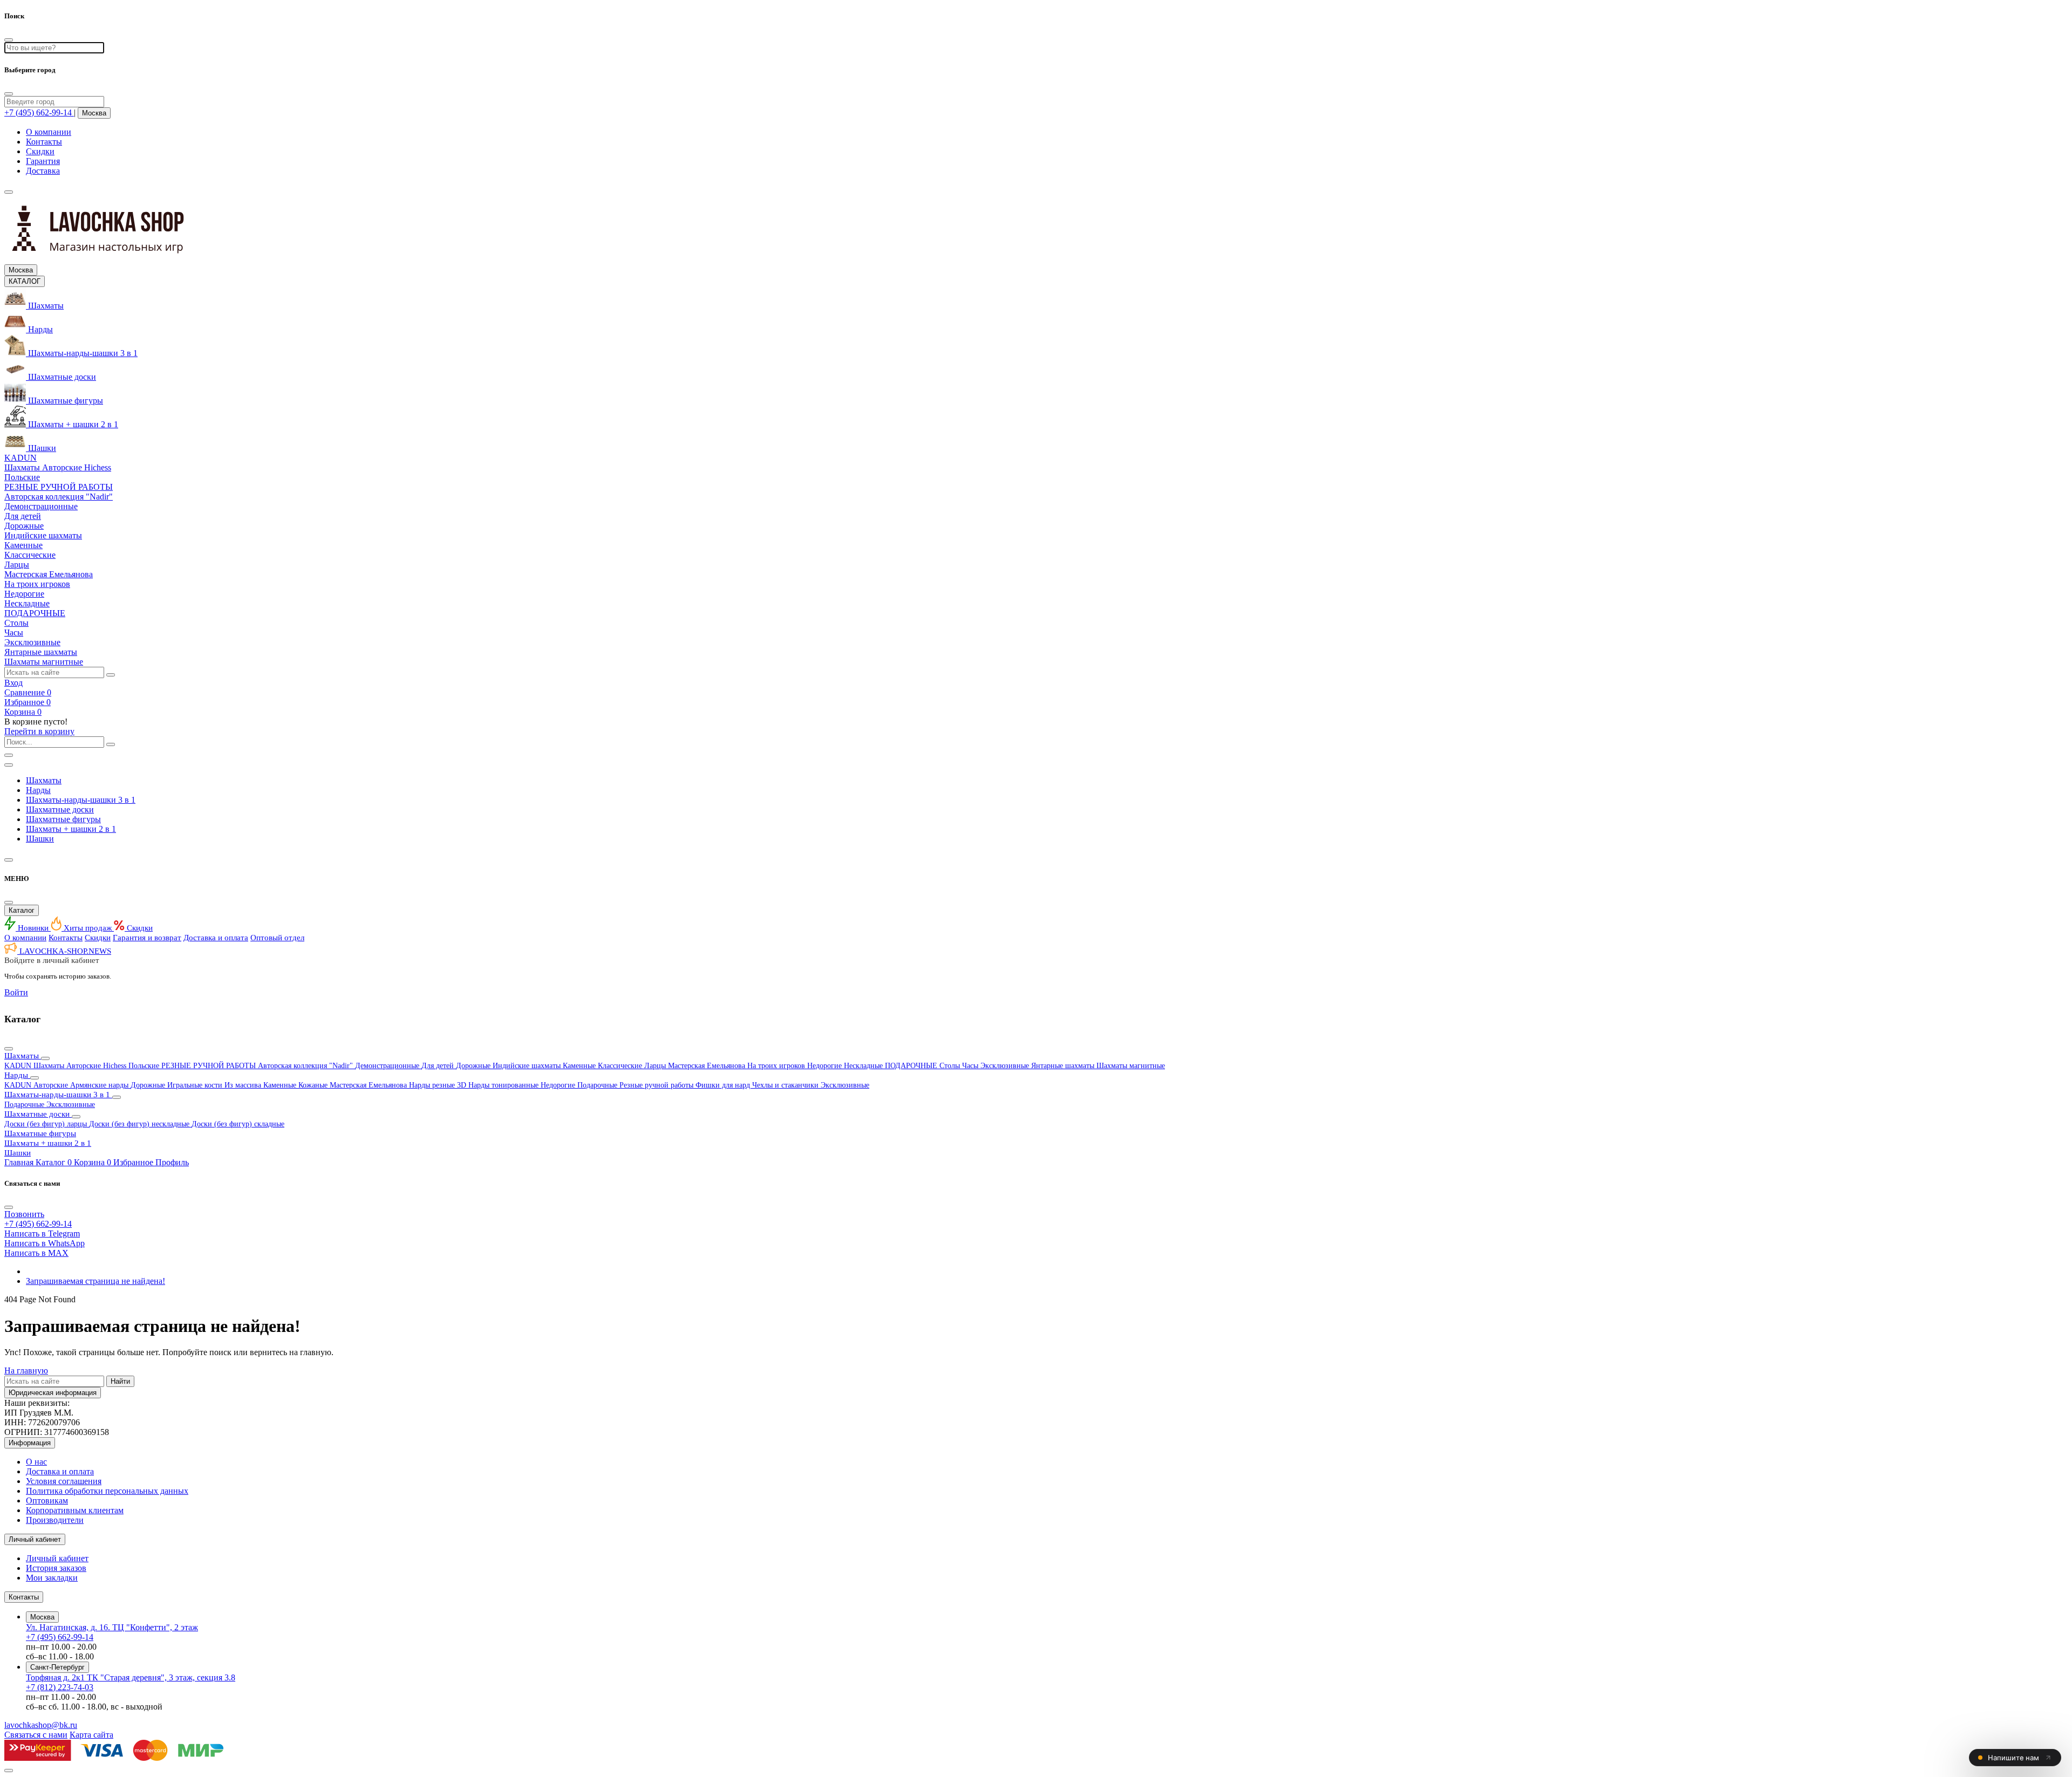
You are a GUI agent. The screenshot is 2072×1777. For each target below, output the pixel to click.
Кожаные (314, 1085)
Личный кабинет (57, 1558)
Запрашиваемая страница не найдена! (96, 1281)
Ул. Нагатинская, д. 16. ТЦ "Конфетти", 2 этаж (112, 1627)
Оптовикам (47, 1501)
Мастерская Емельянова (708, 1066)
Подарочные (598, 1085)
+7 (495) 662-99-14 (60, 1637)
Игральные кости (196, 1085)
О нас (36, 1462)
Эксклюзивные (1006, 1066)
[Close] (9, 94)
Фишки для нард (724, 1085)
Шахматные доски (60, 809)
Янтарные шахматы (1064, 1066)
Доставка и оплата (216, 938)
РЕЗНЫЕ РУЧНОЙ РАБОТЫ (210, 1066)
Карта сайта (91, 1735)
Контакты (44, 142)
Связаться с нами (36, 1735)
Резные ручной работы (657, 1085)
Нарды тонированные (505, 1085)
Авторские (52, 1085)
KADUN (19, 1066)
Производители (55, 1520)
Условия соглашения (64, 1481)
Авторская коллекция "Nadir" (306, 1066)
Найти (120, 1381)
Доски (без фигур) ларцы (47, 1124)
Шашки (40, 839)
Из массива (244, 1085)
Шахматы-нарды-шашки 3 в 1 (81, 800)
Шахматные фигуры (63, 819)
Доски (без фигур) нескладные (140, 1124)
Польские (145, 1066)
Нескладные (864, 1066)
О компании (49, 132)
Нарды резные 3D (439, 1085)
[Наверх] (9, 1771)
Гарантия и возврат (147, 938)
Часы (971, 1066)
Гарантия (43, 161)
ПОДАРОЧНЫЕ (912, 1066)
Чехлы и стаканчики (786, 1085)
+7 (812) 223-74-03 (60, 1687)
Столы (951, 1066)
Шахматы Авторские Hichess (81, 1066)
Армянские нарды (100, 1085)
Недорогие (826, 1066)
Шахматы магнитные (1131, 1066)
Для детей (439, 1066)
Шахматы (44, 780)
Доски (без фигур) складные (238, 1124)
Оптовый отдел (277, 938)
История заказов (56, 1568)
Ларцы (656, 1066)
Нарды (38, 790)
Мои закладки (52, 1578)
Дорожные (474, 1066)
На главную (26, 1371)
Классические (621, 1066)
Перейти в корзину (39, 731)
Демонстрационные (388, 1066)
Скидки (40, 151)
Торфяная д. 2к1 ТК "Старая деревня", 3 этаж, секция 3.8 (131, 1677)
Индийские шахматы (528, 1066)
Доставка (43, 171)
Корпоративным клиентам (75, 1510)
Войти (16, 992)
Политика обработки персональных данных (107, 1491)
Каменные (580, 1066)
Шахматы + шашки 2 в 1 (71, 829)
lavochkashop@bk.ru (41, 1725)
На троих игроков (777, 1066)
